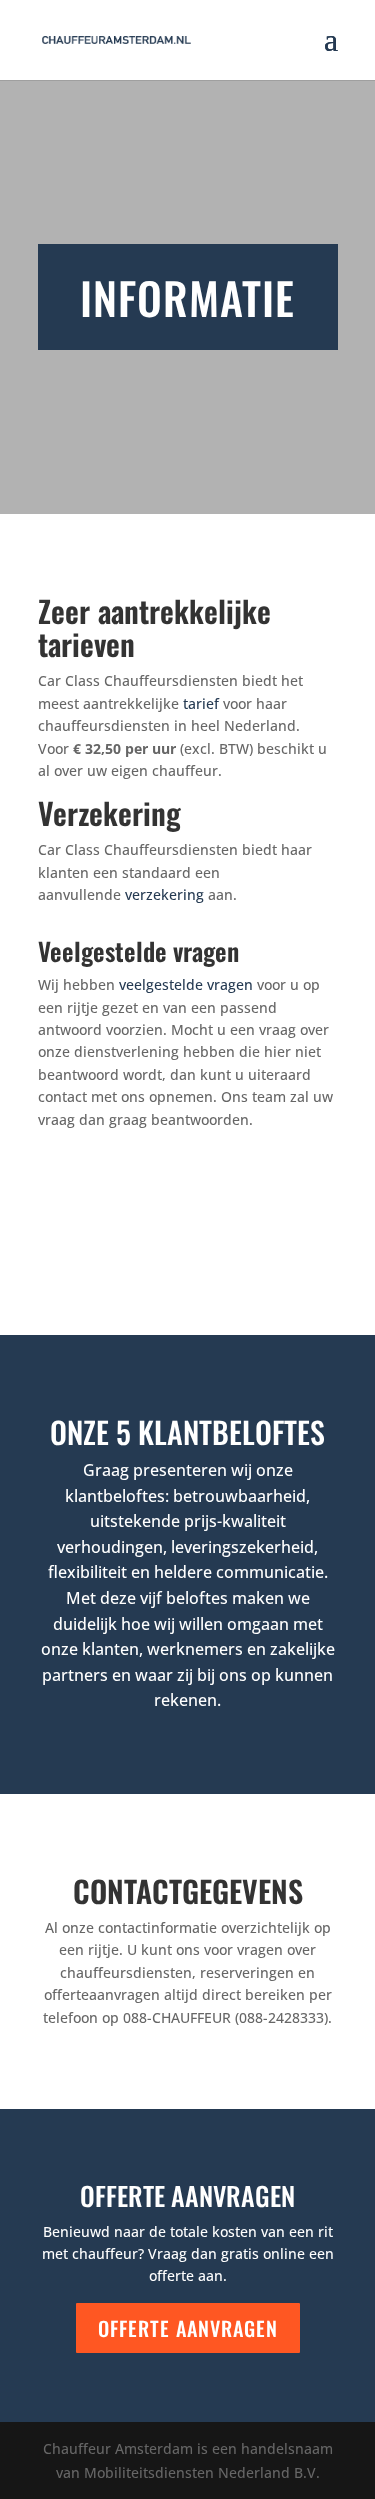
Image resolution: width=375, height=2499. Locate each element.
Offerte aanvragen (188, 2328)
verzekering (164, 894)
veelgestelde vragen (186, 984)
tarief (201, 703)
